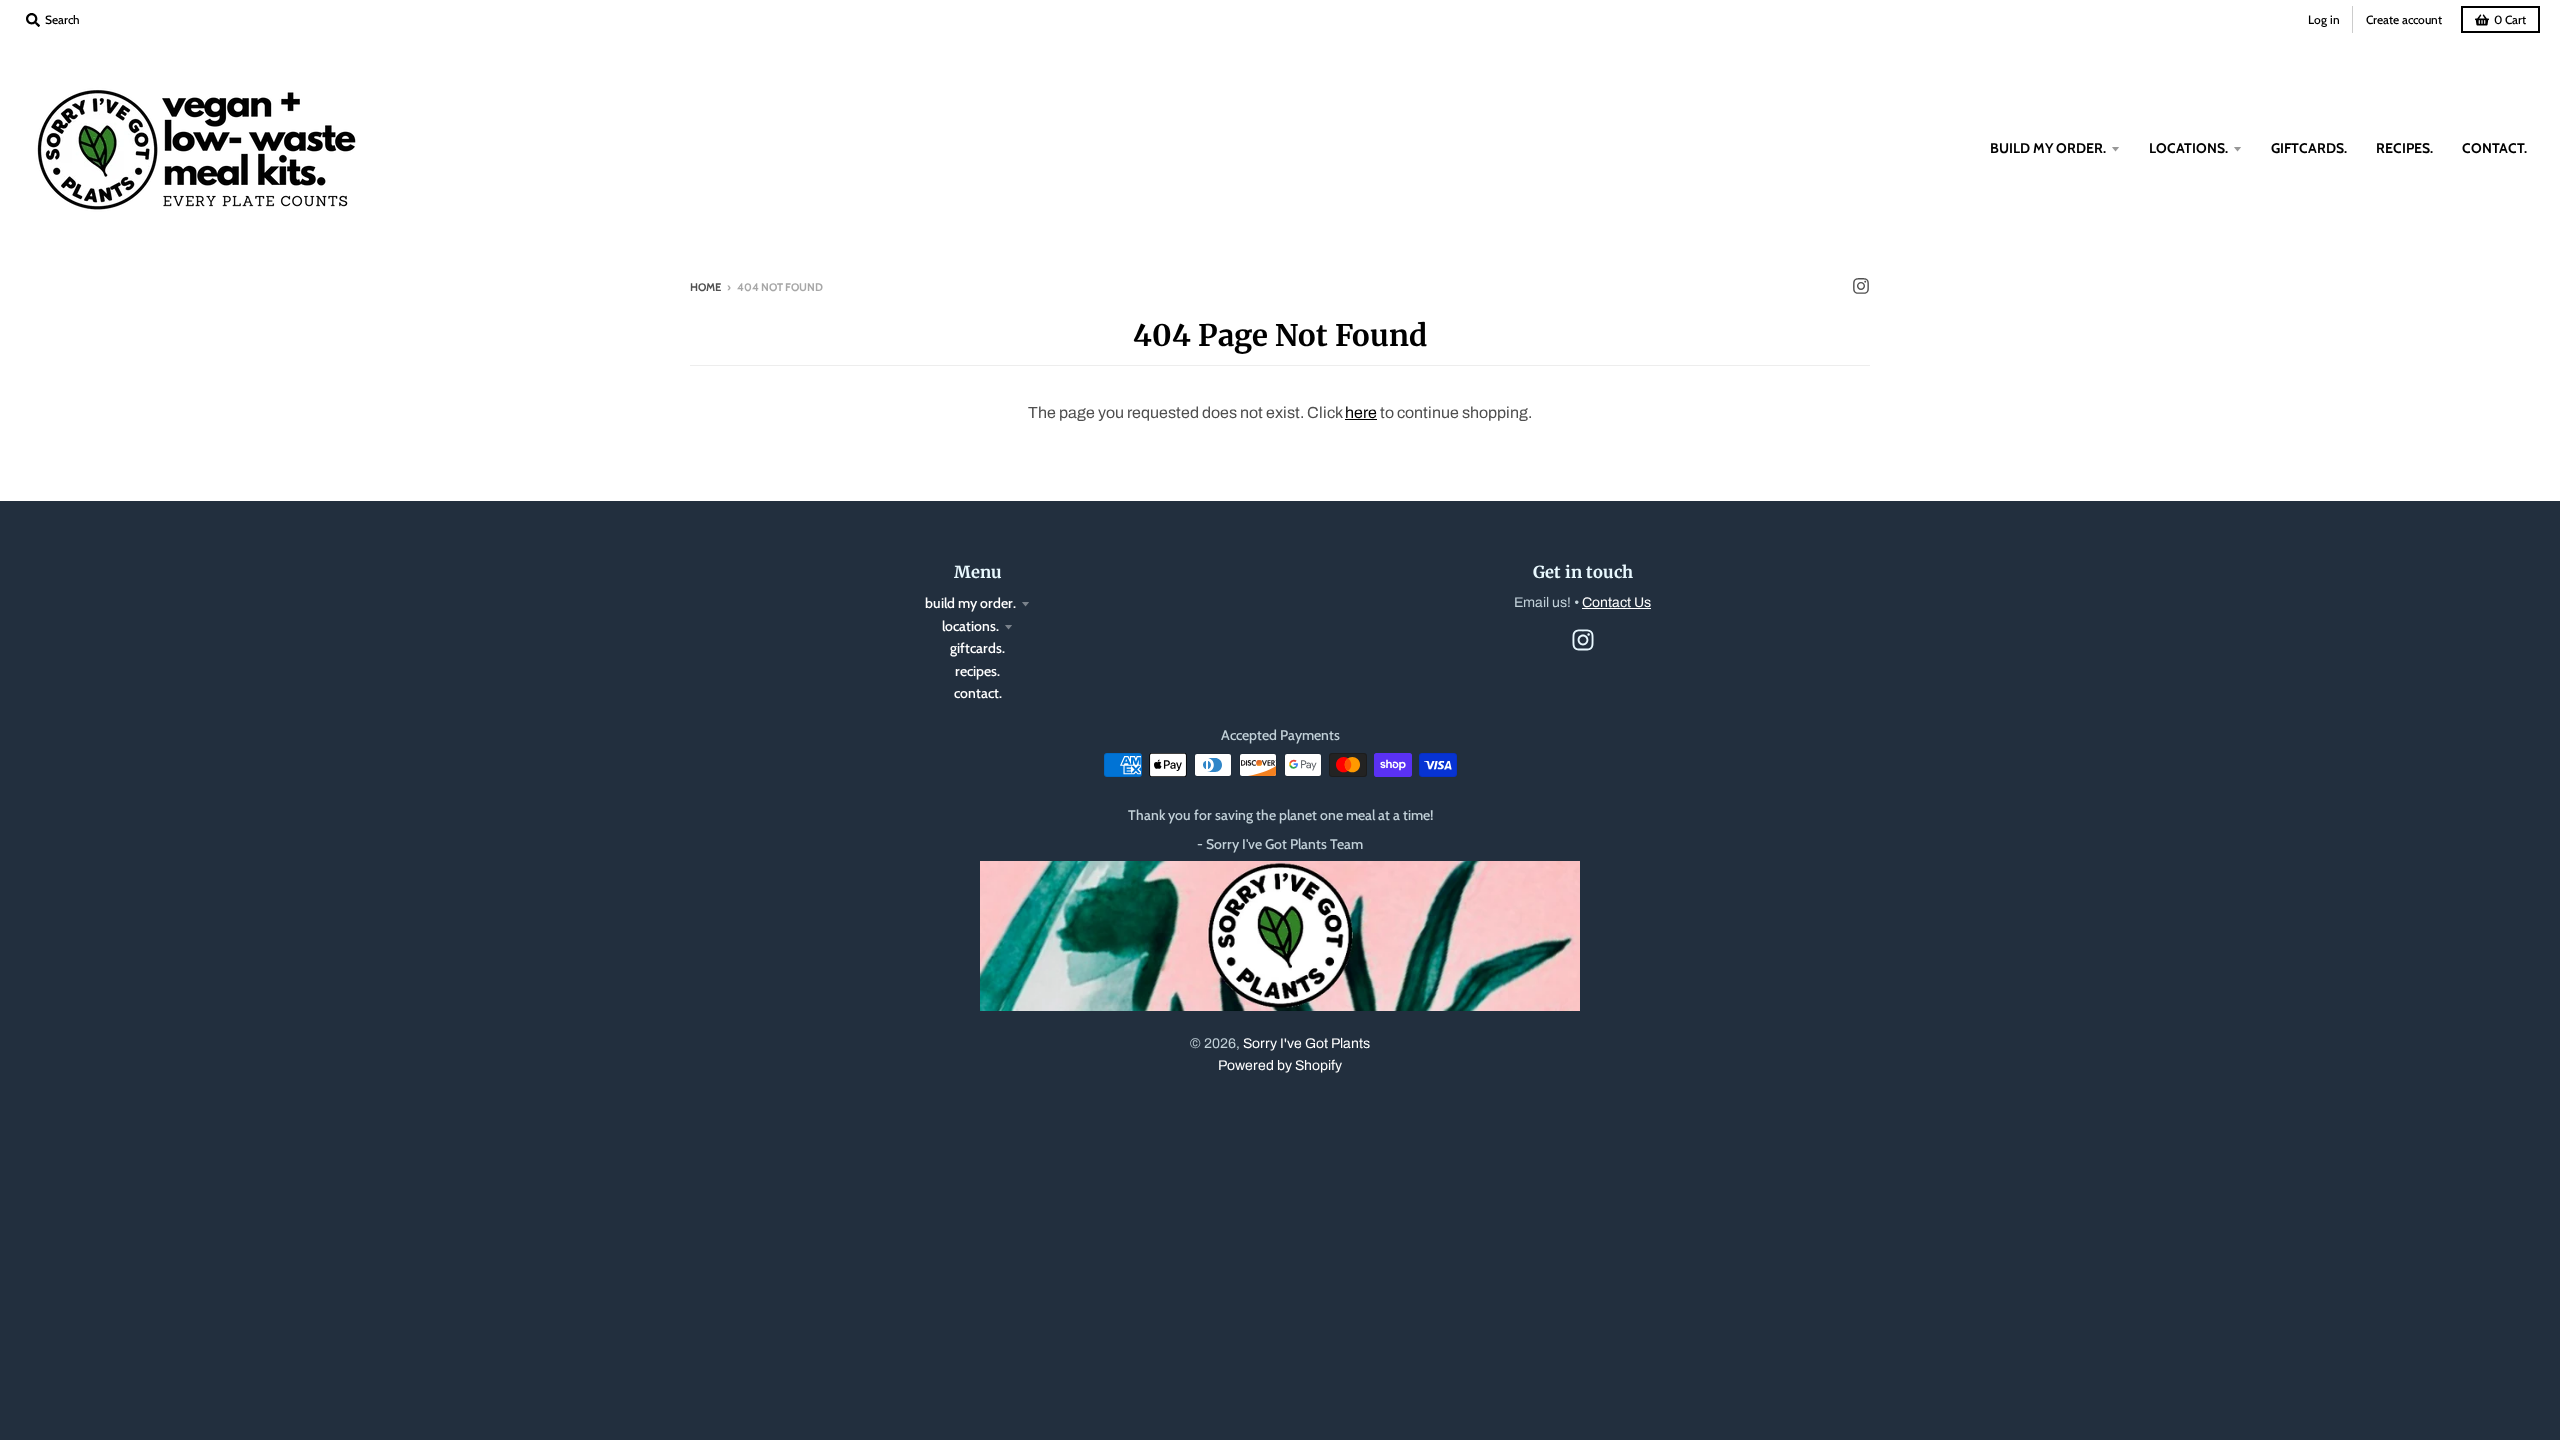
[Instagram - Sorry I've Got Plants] (1861, 286)
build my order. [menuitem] (2048, 148)
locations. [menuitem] (2188, 148)
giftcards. (977, 648)
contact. (978, 693)
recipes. (977, 671)
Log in (2324, 19)
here (1361, 412)
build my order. (970, 603)
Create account (2404, 19)
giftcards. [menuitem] (2309, 148)
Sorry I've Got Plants (1306, 1043)
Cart (2510, 19)
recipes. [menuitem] (2404, 148)
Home (705, 287)
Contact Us (1616, 602)
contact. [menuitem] (2494, 148)
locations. (970, 626)
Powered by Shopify (1280, 1065)
